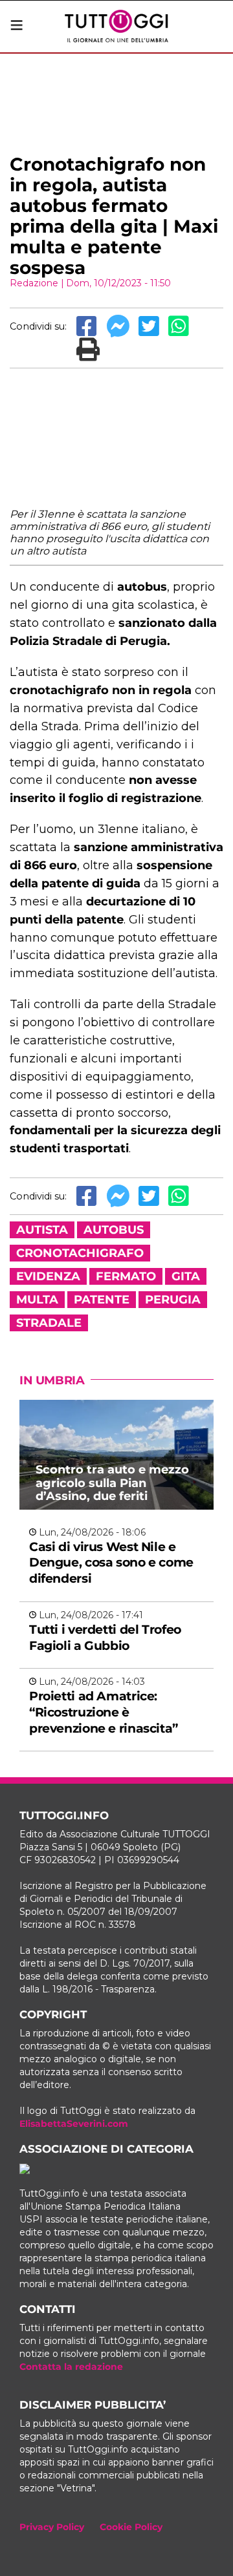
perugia (173, 1300)
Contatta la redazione (71, 2367)
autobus (114, 1230)
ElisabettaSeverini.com (74, 2124)
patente (102, 1300)
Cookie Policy (131, 2527)
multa (37, 1300)
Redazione (34, 283)
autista (42, 1230)
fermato (126, 1276)
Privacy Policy (52, 2527)
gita (186, 1276)
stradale (49, 1323)
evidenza (48, 1276)
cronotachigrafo (80, 1253)
